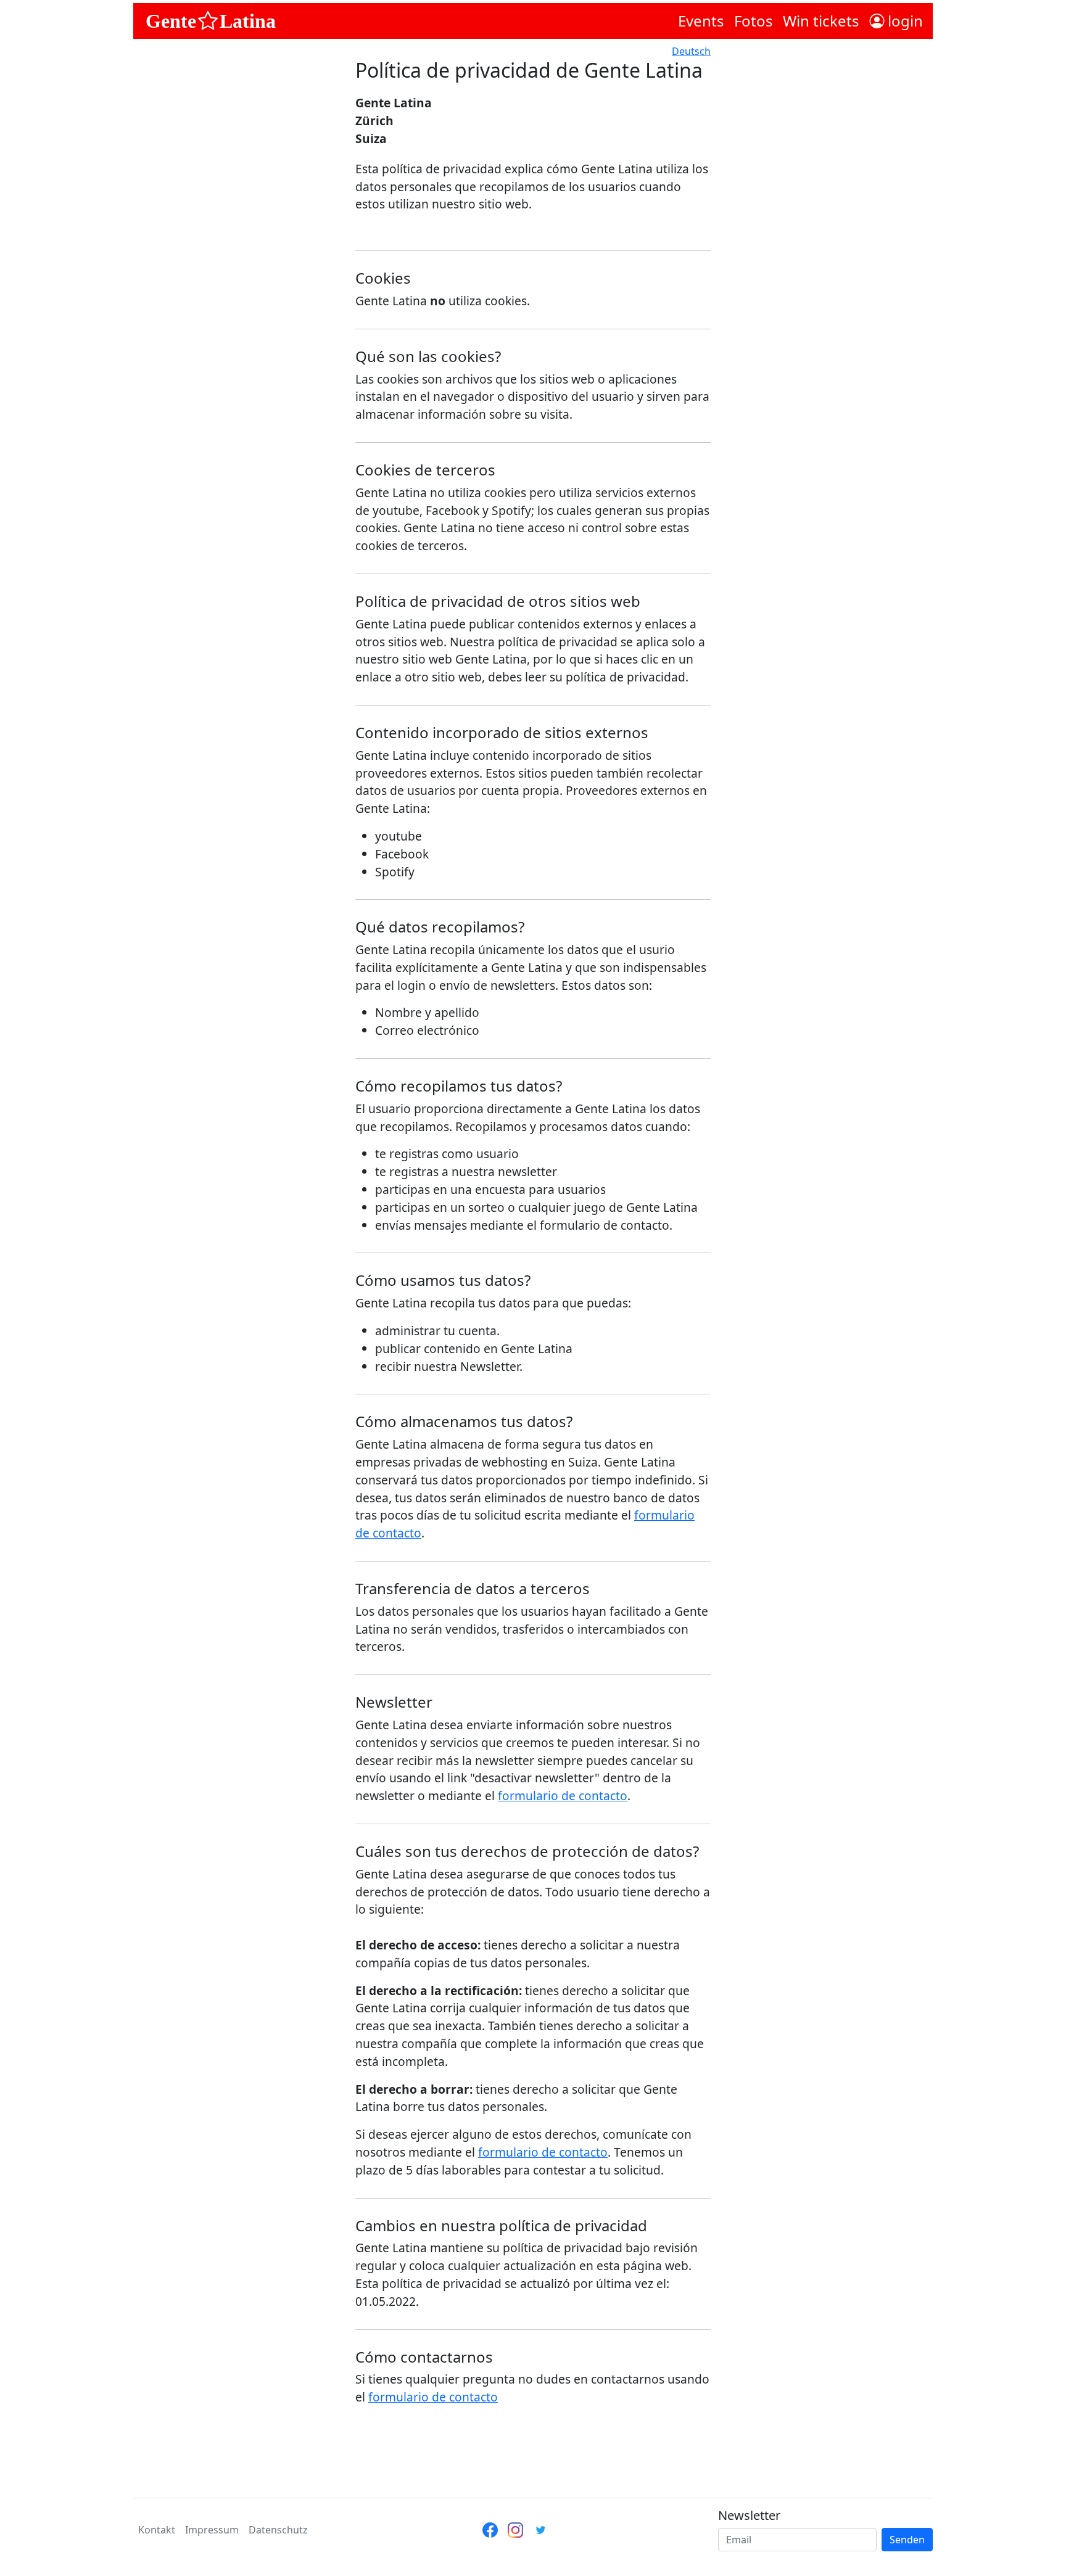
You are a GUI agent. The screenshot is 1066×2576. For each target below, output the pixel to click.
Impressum (212, 2530)
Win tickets (821, 21)
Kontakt (157, 2530)
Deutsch (691, 51)
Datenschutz (278, 2530)
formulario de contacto (563, 1796)
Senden (907, 2540)
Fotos (754, 21)
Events (701, 21)
